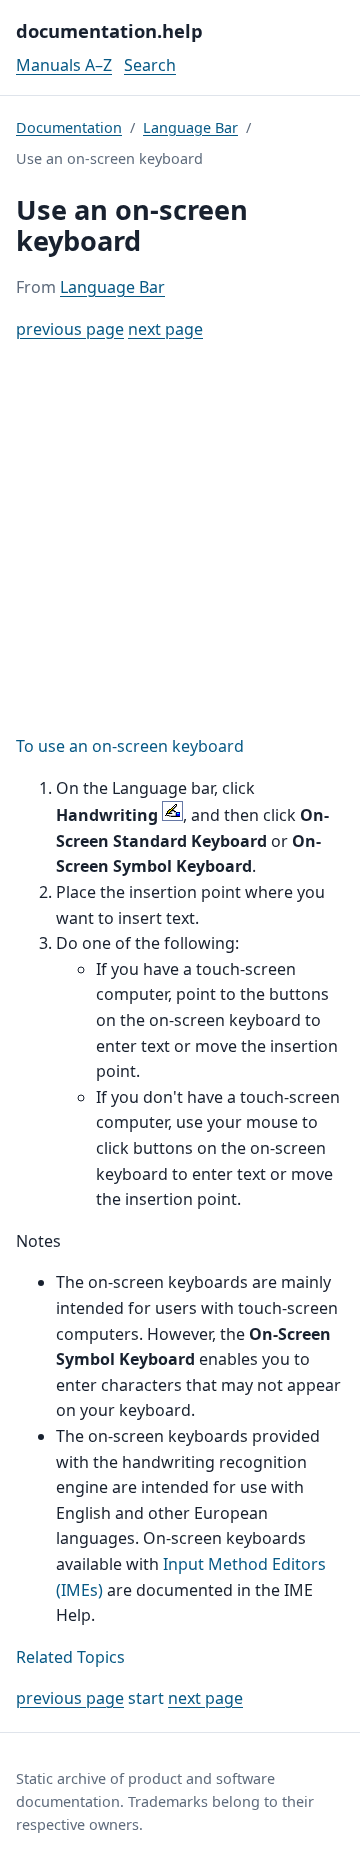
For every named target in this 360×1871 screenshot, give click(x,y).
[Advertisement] (180, 538)
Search (150, 65)
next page (165, 329)
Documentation (69, 127)
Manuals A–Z (64, 65)
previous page (70, 329)
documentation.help (109, 30)
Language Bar (190, 127)
